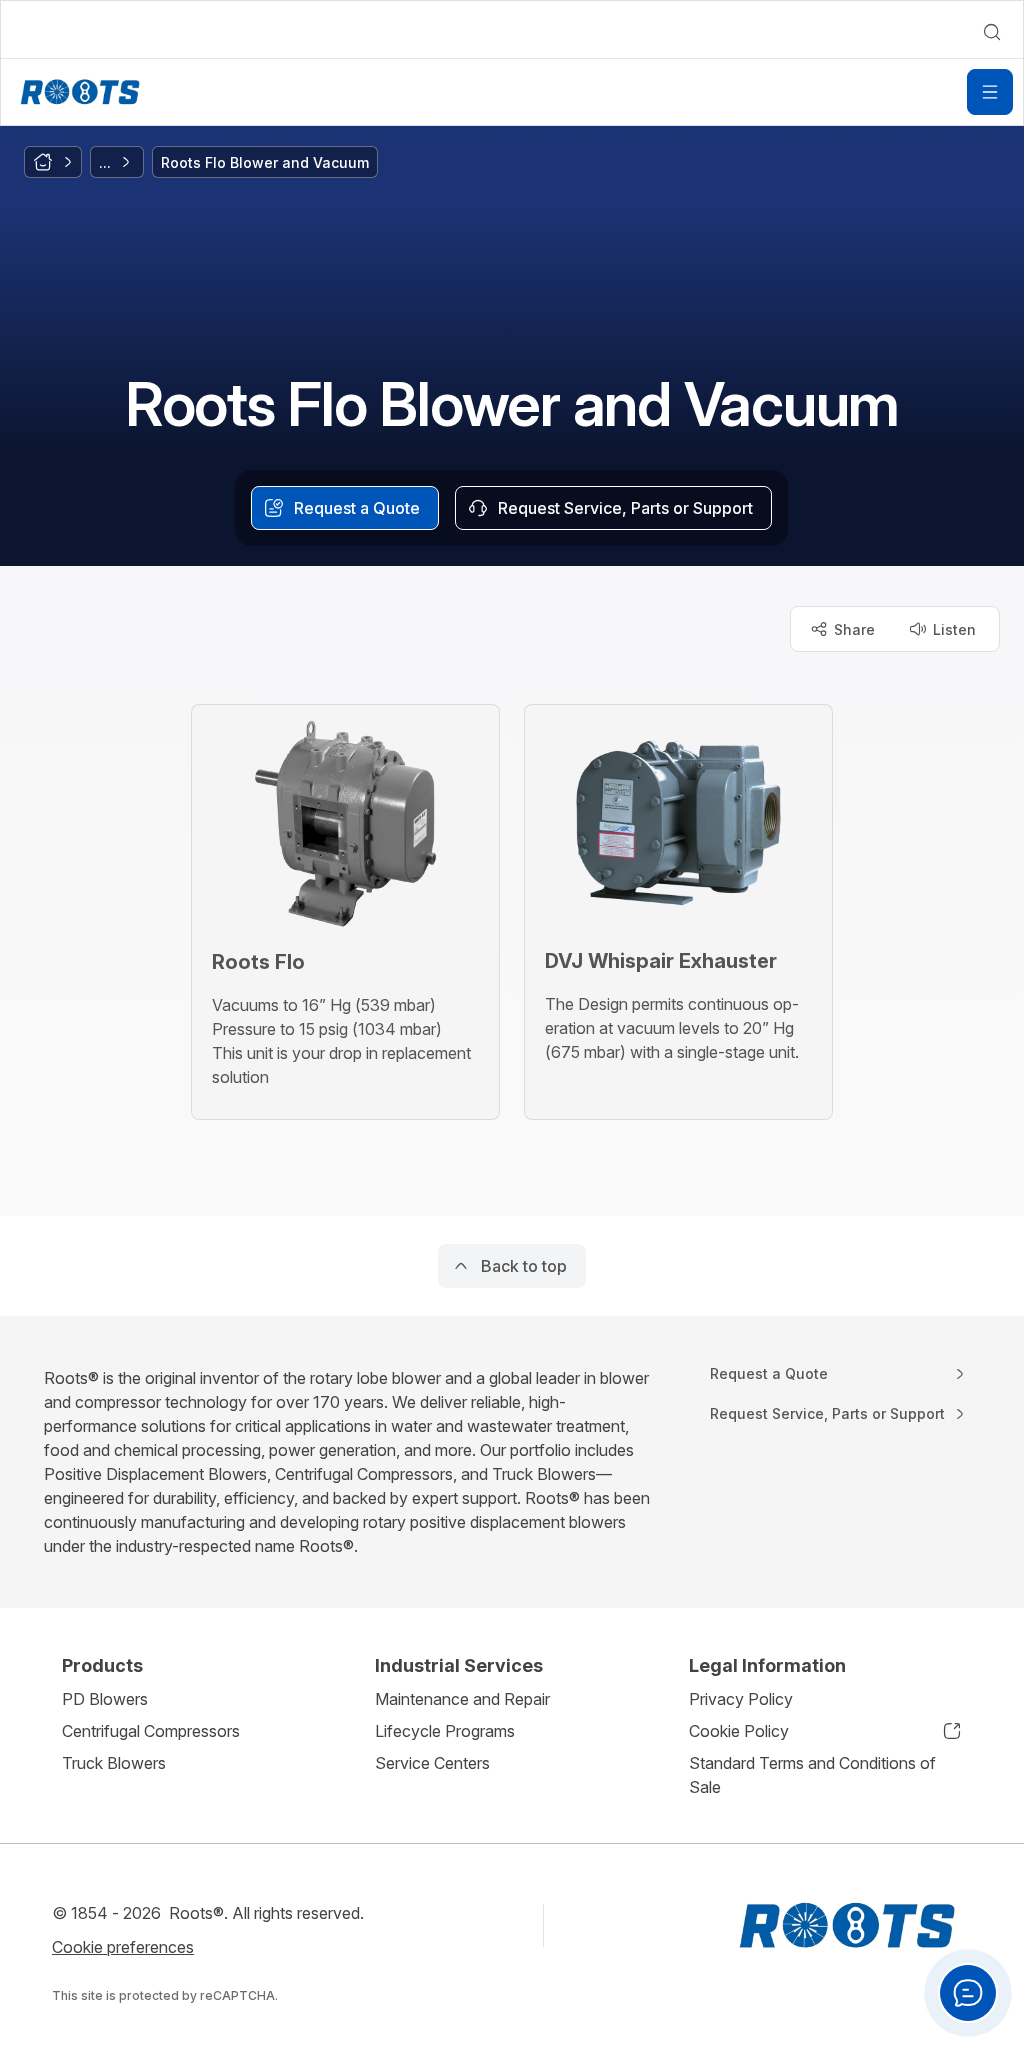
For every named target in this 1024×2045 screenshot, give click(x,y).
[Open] (990, 92)
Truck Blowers (114, 1763)
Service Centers (432, 1763)
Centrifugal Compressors (151, 1731)
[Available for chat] (968, 1993)
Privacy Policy (741, 1699)
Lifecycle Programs (445, 1731)
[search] (992, 32)
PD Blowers (105, 1699)
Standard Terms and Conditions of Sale (812, 1775)
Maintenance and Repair (462, 1699)
